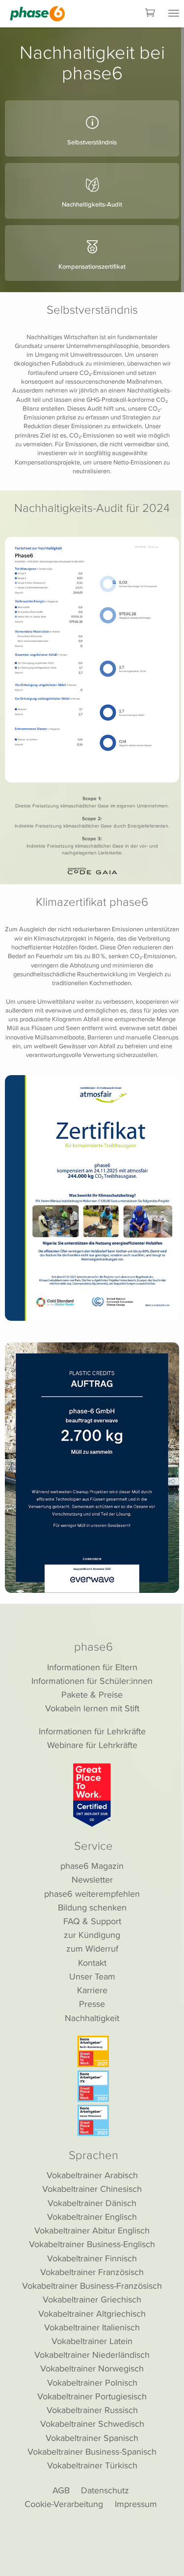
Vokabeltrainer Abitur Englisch (92, 2230)
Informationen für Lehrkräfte (92, 1731)
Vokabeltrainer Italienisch (92, 2327)
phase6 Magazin (92, 1866)
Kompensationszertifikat (92, 266)
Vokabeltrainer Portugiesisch (92, 2396)
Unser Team (92, 1976)
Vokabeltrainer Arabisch (92, 2175)
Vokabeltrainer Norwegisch (92, 2368)
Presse (92, 2004)
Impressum (136, 2504)
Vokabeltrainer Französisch (92, 2272)
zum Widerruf (92, 1948)
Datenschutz (105, 2490)
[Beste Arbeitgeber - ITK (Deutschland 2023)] (93, 2086)
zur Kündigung (92, 1935)
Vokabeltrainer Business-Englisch (92, 2244)
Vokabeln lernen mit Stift (92, 1708)
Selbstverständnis (92, 142)
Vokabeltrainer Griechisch (92, 2299)
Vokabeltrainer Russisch (92, 2410)
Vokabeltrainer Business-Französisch (92, 2286)
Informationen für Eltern (92, 1667)
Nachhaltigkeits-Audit (92, 204)
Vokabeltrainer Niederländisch (92, 2355)
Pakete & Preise (92, 1694)
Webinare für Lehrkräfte (92, 1745)
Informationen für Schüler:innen (92, 1681)
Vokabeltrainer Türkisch (92, 2465)
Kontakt (92, 1963)
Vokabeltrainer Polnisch (92, 2382)
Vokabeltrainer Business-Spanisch (92, 2451)
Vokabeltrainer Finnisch (92, 2258)
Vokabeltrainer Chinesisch (92, 2189)
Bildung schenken (92, 1907)
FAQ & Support (92, 1921)
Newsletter (92, 1879)
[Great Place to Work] (92, 1795)
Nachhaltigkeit (92, 2018)
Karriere (92, 1990)
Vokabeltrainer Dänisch (92, 2203)
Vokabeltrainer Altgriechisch (92, 2313)
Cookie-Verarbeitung (64, 2504)
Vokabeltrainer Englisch (92, 2217)
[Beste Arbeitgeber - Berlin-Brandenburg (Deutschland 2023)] (93, 2051)
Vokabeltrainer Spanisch (92, 2438)
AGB (61, 2490)
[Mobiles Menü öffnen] (174, 14)
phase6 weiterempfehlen (92, 1894)
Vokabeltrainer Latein (92, 2341)
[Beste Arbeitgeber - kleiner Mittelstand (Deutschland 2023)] (93, 2120)
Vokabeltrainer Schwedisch (92, 2424)
